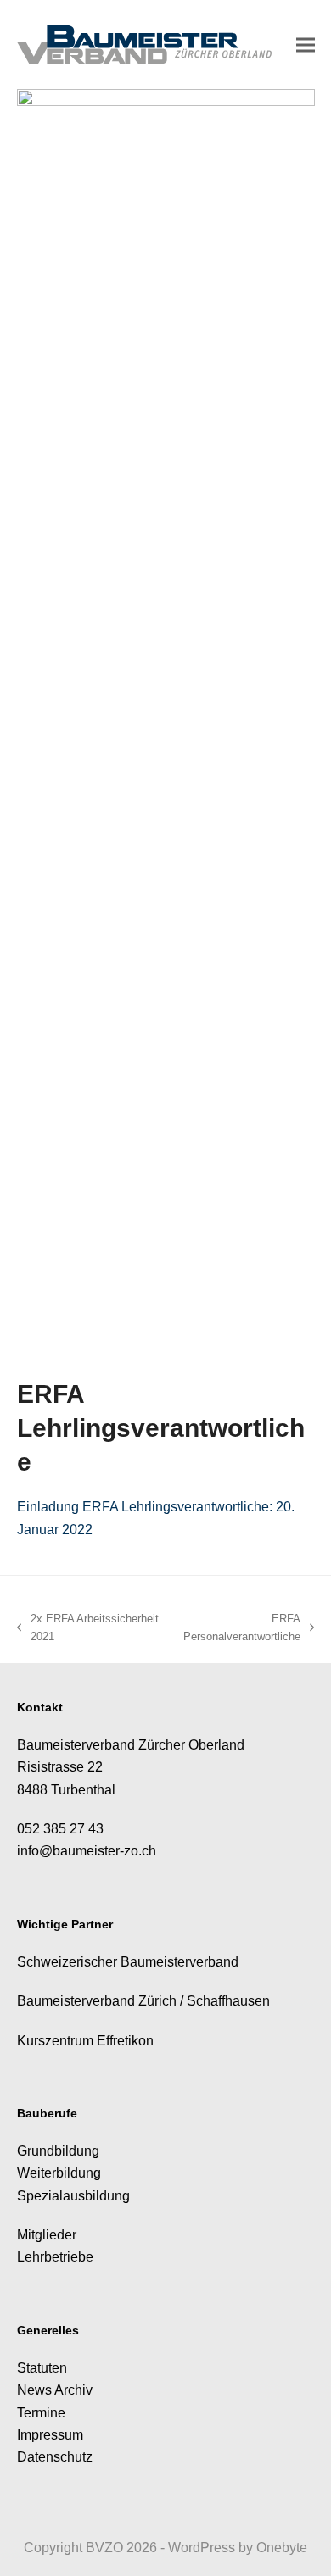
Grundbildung (58, 2151)
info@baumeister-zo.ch (87, 1851)
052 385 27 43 (60, 1829)
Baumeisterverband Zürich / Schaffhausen (143, 2001)
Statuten (42, 2368)
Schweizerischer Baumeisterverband (128, 1962)
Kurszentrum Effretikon (85, 2041)
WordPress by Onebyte (238, 2548)
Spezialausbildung (73, 2196)
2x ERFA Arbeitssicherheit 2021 (88, 1629)
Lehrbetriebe (55, 2257)
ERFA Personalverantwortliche (238, 1629)
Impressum (50, 2435)
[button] (306, 45)
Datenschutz (55, 2457)
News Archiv (55, 2390)
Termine (41, 2413)
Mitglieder (47, 2235)
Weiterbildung (59, 2173)
